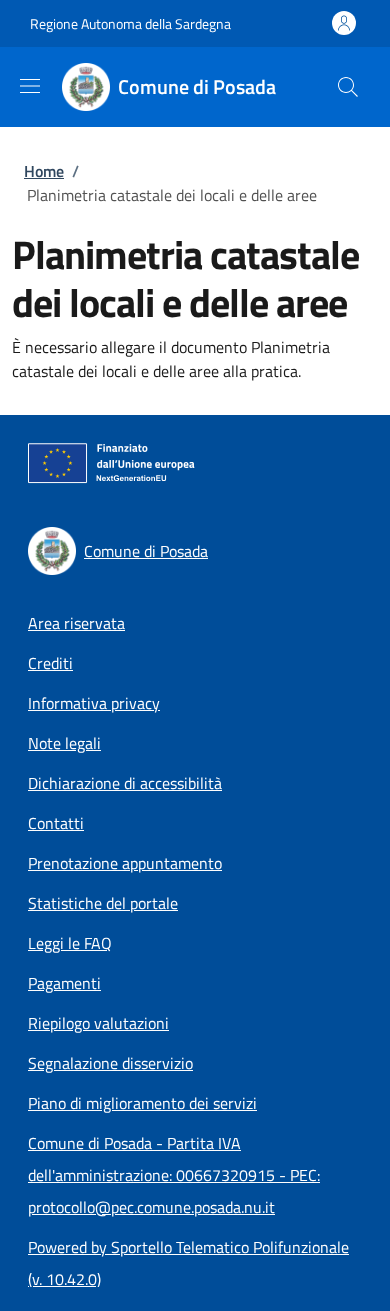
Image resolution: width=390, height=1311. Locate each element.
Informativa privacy (94, 703)
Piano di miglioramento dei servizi (142, 1103)
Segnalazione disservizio (110, 1063)
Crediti (50, 663)
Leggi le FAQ (70, 943)
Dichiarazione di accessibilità (125, 783)
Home (44, 171)
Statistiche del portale (103, 903)
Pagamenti (64, 983)
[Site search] (348, 87)
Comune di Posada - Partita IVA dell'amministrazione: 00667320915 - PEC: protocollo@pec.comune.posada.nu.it (174, 1175)
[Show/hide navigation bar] (30, 86)
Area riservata (76, 623)
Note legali (64, 743)
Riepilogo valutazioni (98, 1023)
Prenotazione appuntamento (125, 863)
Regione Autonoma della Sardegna (130, 23)
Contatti (56, 823)
